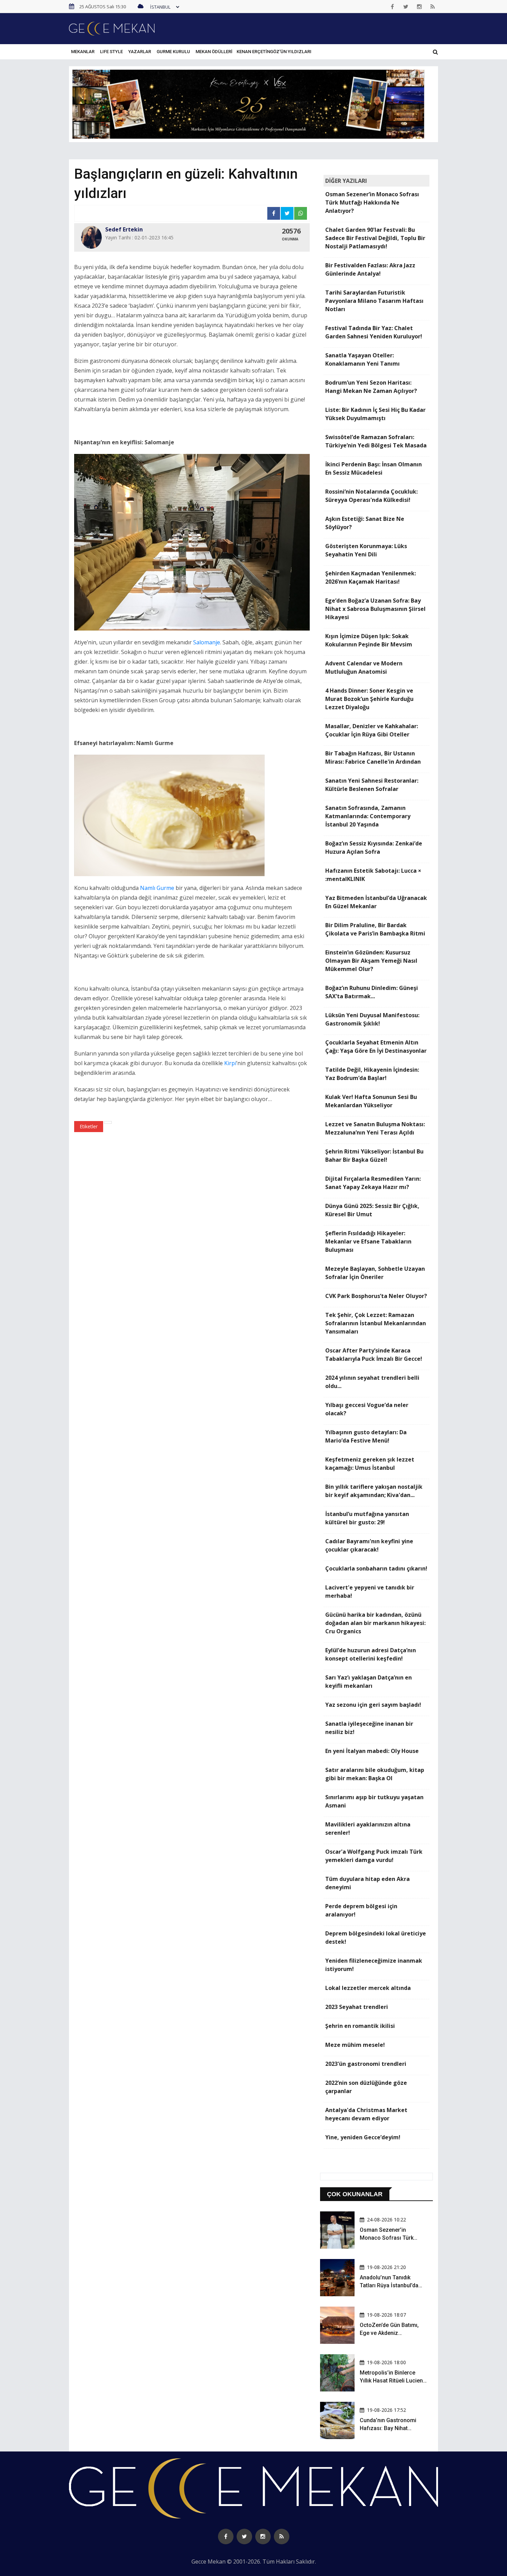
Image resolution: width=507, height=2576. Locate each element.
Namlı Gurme (157, 888)
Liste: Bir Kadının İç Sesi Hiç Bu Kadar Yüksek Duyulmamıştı (375, 414)
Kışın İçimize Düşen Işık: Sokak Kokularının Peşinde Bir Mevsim (369, 640)
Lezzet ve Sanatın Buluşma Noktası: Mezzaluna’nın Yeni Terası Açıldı (375, 1128)
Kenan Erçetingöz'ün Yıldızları (274, 52)
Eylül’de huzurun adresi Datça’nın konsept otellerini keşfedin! (371, 1654)
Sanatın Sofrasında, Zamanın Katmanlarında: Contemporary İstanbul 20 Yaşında (368, 816)
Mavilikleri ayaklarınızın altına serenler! (368, 1829)
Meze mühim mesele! (355, 2045)
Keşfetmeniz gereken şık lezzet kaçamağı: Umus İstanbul (370, 1464)
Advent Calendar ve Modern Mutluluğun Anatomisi (364, 667)
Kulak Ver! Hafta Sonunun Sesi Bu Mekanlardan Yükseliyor (371, 1101)
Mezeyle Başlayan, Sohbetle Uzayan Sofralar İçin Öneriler (375, 1273)
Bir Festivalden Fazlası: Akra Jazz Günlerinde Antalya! (370, 269)
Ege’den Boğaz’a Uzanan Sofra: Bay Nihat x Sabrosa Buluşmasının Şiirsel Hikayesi (375, 609)
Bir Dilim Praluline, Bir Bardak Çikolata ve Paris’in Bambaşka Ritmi (375, 929)
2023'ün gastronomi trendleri (366, 2064)
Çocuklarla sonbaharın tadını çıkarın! (376, 1568)
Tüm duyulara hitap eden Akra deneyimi (367, 1883)
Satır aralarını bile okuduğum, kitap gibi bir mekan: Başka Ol (375, 1774)
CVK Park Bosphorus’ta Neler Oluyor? (376, 1296)
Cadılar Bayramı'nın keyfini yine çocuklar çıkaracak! (369, 1545)
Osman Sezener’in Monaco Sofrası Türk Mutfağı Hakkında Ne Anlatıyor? (372, 202)
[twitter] (406, 7)
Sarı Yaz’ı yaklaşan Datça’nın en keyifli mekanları (369, 1682)
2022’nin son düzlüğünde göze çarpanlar (366, 2087)
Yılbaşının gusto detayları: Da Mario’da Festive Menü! (366, 1436)
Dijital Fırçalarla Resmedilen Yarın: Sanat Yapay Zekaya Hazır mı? (373, 1183)
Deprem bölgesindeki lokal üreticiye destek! (376, 1938)
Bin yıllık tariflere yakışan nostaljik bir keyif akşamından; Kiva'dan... (374, 1491)
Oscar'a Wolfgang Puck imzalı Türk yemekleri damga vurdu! (374, 1856)
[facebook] (392, 7)
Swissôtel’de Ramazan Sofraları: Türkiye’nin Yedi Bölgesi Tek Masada (376, 441)
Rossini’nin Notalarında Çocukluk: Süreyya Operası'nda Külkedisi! (371, 496)
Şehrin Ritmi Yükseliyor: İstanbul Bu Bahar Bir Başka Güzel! (374, 1156)
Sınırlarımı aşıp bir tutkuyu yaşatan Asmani (374, 1801)
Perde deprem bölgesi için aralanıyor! (361, 1910)
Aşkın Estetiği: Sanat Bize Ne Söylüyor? (365, 523)
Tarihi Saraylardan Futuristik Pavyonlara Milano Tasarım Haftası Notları (374, 301)
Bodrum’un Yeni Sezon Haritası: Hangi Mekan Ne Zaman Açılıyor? (371, 387)
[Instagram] (419, 7)
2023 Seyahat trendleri (357, 2007)
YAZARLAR (140, 52)
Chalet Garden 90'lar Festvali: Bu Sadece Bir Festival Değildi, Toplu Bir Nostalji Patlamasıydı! (375, 238)
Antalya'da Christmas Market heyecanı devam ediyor (366, 2114)
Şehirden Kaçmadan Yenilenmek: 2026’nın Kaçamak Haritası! (371, 577)
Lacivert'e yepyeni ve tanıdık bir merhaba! (370, 1592)
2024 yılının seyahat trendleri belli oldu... (372, 1382)
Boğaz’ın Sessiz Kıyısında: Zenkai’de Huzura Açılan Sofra (374, 848)
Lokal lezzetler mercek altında (368, 1988)
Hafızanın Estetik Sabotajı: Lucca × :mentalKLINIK (373, 875)
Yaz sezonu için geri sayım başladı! (373, 1705)
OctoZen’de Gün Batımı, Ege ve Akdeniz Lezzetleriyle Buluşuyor (389, 2333)
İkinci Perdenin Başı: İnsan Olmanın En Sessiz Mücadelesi (374, 468)
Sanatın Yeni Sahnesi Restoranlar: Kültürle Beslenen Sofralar (372, 785)
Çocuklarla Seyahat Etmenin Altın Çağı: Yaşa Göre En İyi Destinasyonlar (376, 1047)
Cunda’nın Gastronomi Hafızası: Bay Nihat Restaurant (388, 2428)
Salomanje (207, 642)
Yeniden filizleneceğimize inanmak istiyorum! (374, 1965)
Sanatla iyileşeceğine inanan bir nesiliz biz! (369, 1728)
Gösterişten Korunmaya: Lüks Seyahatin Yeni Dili (366, 550)
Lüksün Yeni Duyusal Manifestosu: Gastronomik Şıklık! (372, 1019)
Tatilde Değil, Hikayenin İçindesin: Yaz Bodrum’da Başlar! (372, 1074)
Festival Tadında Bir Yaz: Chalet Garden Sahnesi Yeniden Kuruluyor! (374, 332)
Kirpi (230, 1063)
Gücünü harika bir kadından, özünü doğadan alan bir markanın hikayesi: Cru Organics (375, 1623)
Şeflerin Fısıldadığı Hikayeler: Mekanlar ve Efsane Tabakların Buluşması (368, 1241)
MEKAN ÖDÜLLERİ (214, 52)
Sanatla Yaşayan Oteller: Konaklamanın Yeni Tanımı (362, 359)
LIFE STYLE (111, 52)
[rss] (433, 7)
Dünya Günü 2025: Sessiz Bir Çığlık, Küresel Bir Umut (372, 1210)
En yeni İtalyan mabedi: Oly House (372, 1751)
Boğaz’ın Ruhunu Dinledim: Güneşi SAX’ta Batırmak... (372, 992)
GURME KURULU (173, 52)
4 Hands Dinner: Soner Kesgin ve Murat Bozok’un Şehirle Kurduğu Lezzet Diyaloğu (369, 699)
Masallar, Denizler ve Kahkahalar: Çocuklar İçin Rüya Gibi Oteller (372, 730)
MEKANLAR (83, 52)
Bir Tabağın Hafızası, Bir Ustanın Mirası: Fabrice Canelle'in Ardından (373, 757)
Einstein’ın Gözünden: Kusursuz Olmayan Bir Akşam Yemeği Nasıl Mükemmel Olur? (371, 961)
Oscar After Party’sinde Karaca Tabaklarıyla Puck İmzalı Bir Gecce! (374, 1355)
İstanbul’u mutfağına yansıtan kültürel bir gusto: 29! (367, 1518)
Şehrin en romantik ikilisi (360, 2026)
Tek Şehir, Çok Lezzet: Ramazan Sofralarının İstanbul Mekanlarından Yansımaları (376, 1323)
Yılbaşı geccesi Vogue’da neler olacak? (367, 1409)
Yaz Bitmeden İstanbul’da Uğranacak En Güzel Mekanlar (376, 902)
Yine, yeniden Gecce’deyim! (363, 2137)
